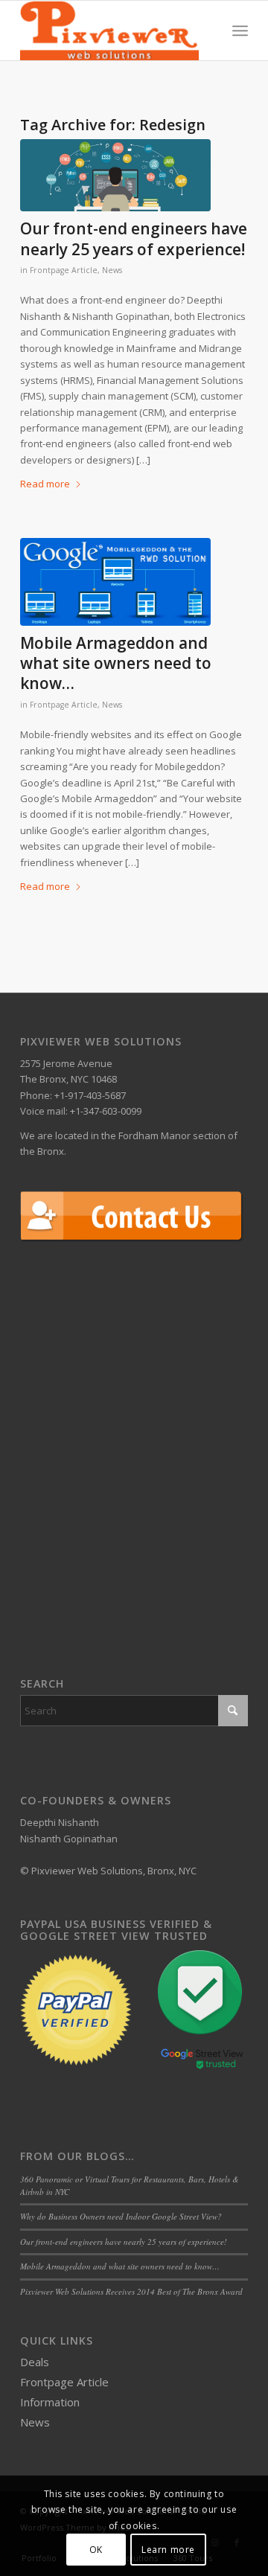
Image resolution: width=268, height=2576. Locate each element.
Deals (35, 2362)
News (112, 270)
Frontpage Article (64, 270)
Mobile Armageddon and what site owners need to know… (116, 663)
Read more (45, 484)
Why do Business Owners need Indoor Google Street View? (121, 2216)
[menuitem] (240, 31)
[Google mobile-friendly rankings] (115, 582)
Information (50, 2402)
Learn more (168, 2550)
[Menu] (240, 31)
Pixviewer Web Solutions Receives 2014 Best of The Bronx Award (131, 2291)
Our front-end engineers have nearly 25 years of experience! (134, 238)
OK (96, 2550)
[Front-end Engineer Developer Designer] (115, 175)
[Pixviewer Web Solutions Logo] (111, 31)
